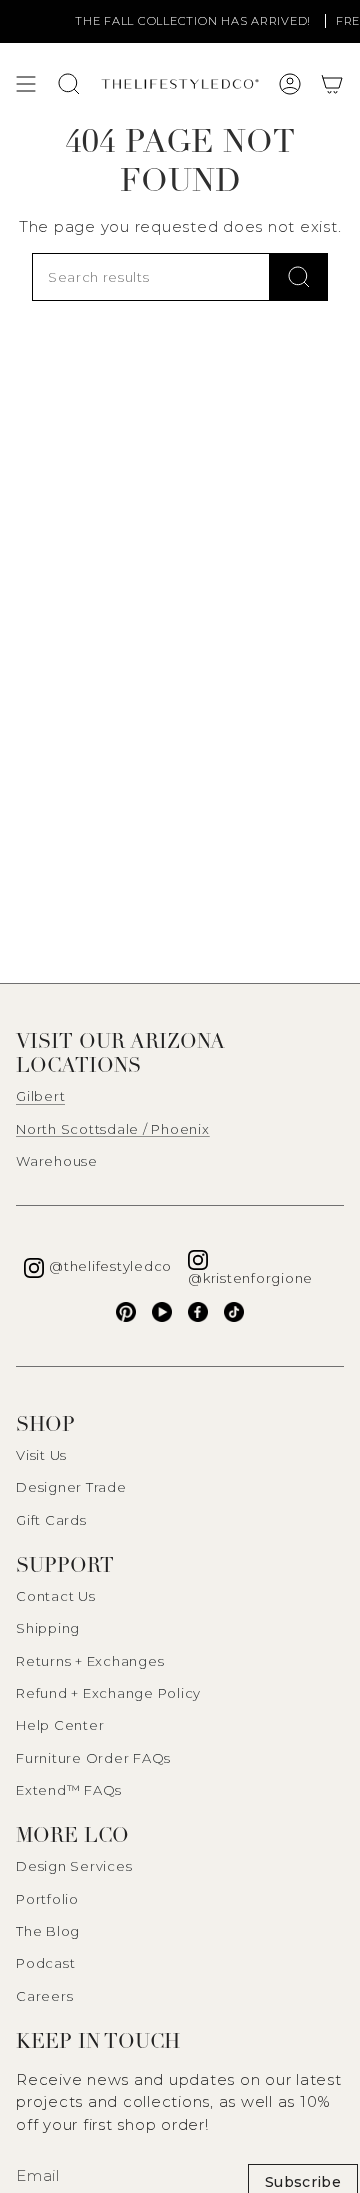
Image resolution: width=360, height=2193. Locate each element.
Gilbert (40, 1096)
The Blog (48, 1931)
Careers (44, 1996)
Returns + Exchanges (90, 1661)
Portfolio (47, 1899)
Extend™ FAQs (69, 1790)
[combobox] (151, 277)
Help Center (60, 1725)
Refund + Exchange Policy (108, 1693)
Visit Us (41, 1455)
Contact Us (56, 1596)
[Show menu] (26, 84)
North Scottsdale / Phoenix (113, 1129)
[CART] (332, 84)
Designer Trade (71, 1487)
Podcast (45, 1963)
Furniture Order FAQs (93, 1758)
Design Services (74, 1866)
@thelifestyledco (110, 1266)
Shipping (48, 1628)
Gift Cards (51, 1520)
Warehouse (57, 1161)
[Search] (299, 277)
